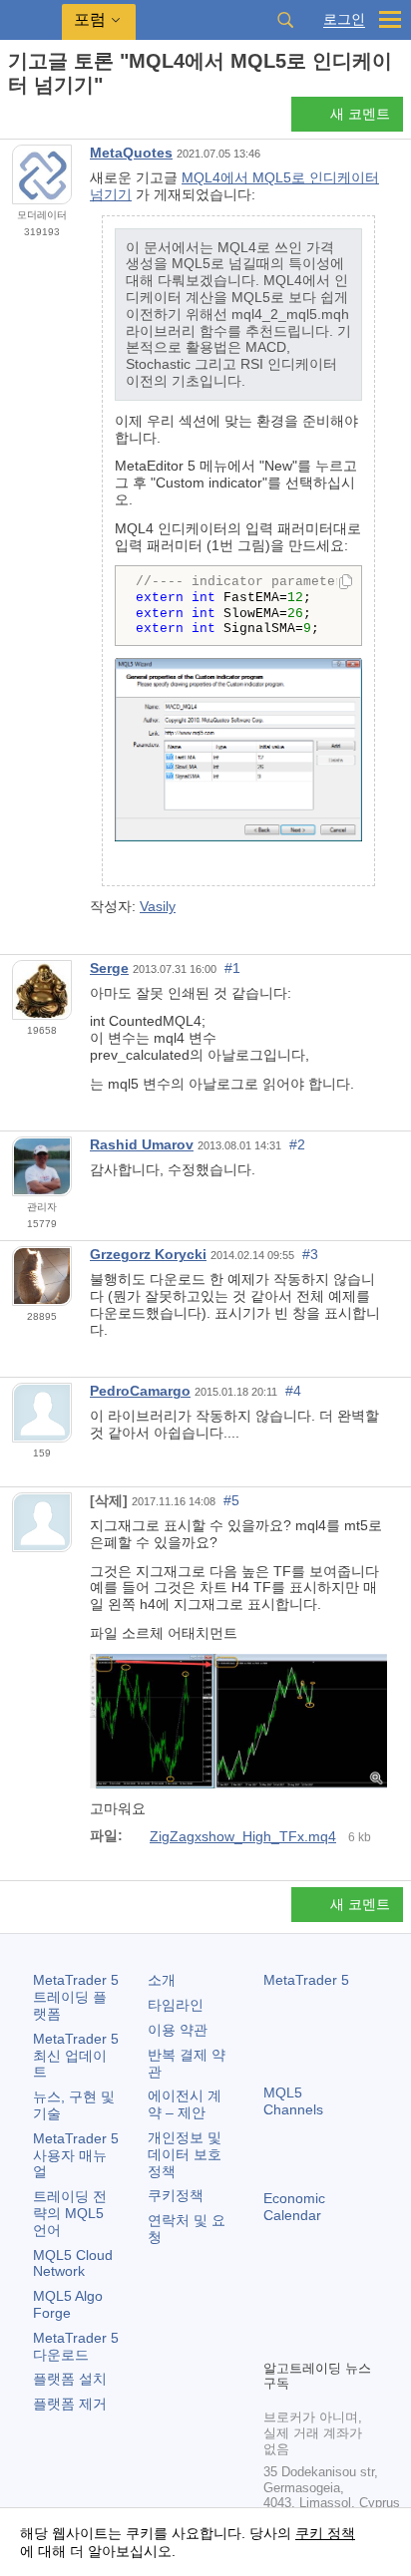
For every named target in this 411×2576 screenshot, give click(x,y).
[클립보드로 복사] (346, 583)
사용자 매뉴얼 (76, 2155)
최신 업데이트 (76, 2056)
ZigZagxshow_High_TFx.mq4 (243, 1836)
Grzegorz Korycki (148, 1254)
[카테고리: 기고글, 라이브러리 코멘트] (38, 120)
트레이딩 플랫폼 (76, 1997)
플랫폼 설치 (70, 2379)
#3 (310, 1254)
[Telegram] (307, 2309)
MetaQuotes (131, 153)
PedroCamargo (140, 1391)
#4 (293, 1391)
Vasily (158, 906)
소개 (162, 1980)
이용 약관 (178, 2030)
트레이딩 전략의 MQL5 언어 (70, 2213)
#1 (232, 968)
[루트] (14, 120)
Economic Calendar (294, 2207)
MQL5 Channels (293, 2101)
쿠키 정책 (325, 2533)
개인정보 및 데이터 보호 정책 (185, 2154)
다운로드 (76, 2346)
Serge (109, 968)
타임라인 (176, 2005)
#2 (297, 1144)
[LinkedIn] (307, 2341)
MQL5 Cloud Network (73, 2263)
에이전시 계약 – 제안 (185, 2104)
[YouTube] (275, 2341)
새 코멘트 (360, 114)
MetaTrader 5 (306, 1980)
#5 (231, 1500)
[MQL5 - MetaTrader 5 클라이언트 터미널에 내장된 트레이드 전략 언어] (31, 20)
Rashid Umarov (142, 1144)
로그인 (344, 19)
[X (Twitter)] (339, 2309)
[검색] (285, 20)
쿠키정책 (176, 2195)
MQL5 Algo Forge (68, 2304)
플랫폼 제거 (70, 2404)
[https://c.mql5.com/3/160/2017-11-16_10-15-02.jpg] (238, 1720)
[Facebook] (275, 2309)
